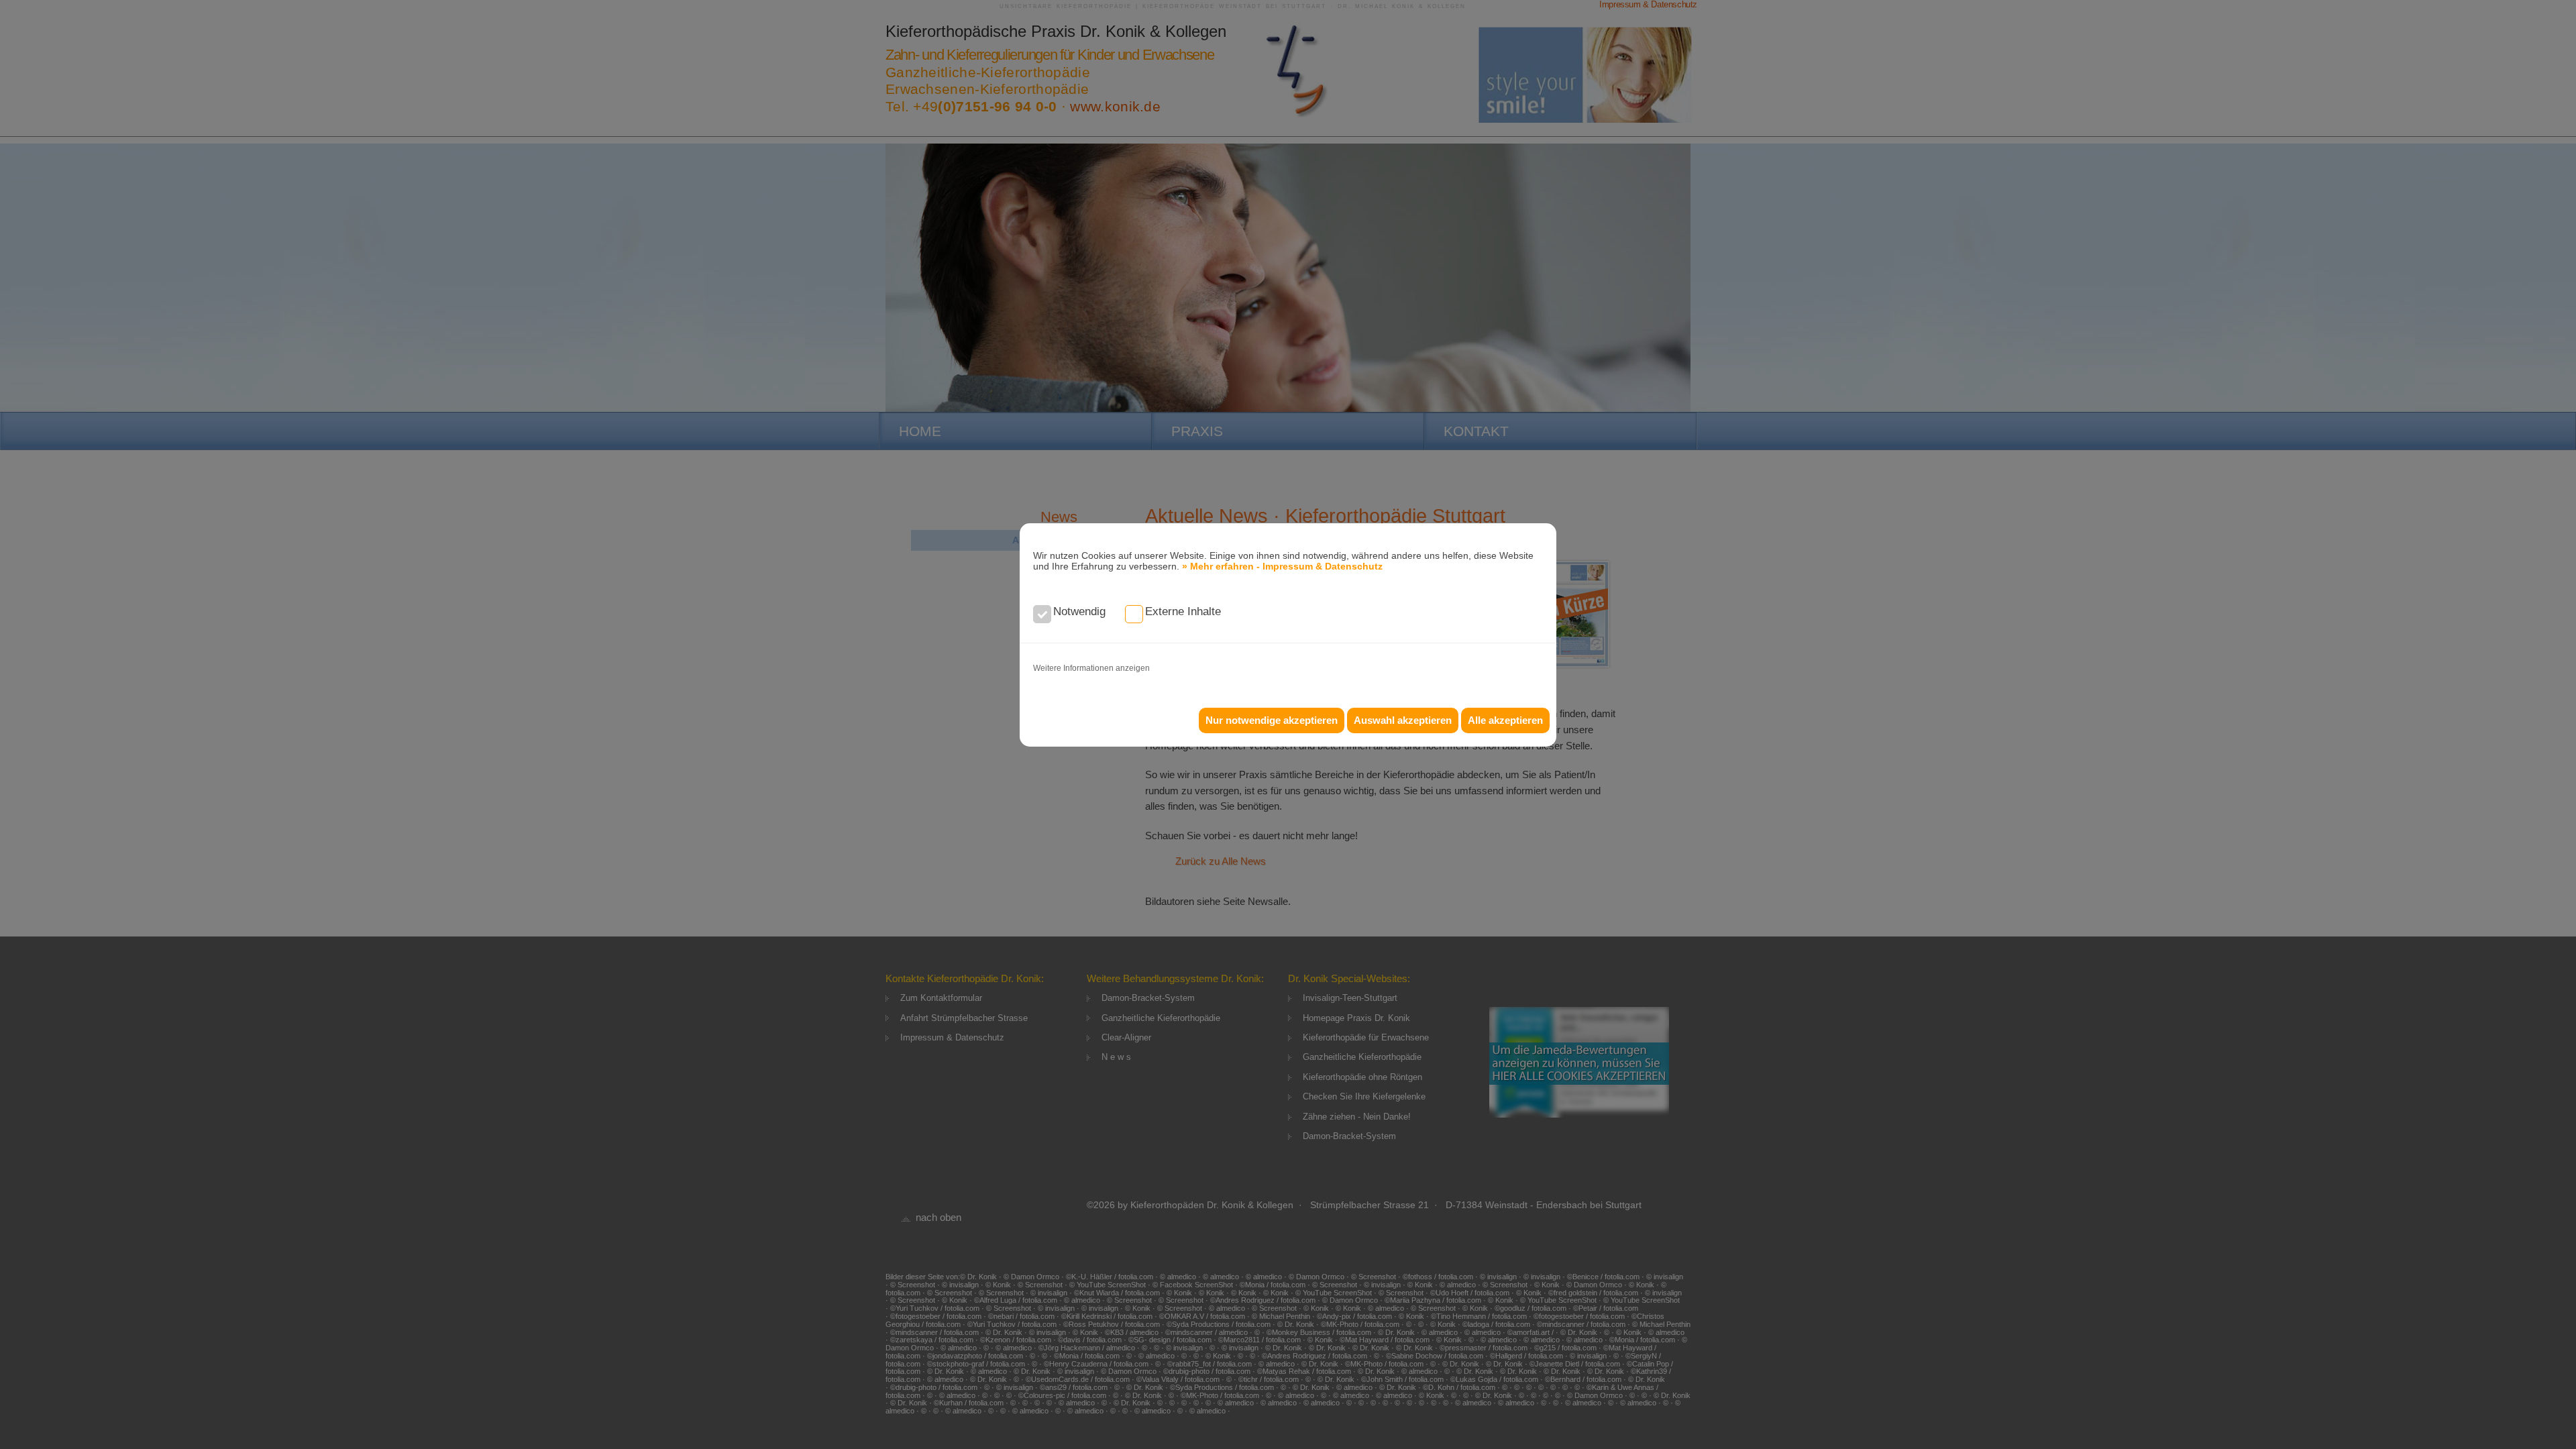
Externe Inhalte (1183, 611)
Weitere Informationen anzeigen (1091, 668)
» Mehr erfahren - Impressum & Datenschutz (1282, 566)
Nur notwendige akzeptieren (1272, 720)
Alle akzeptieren (1505, 720)
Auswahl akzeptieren (1403, 720)
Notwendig (1079, 611)
